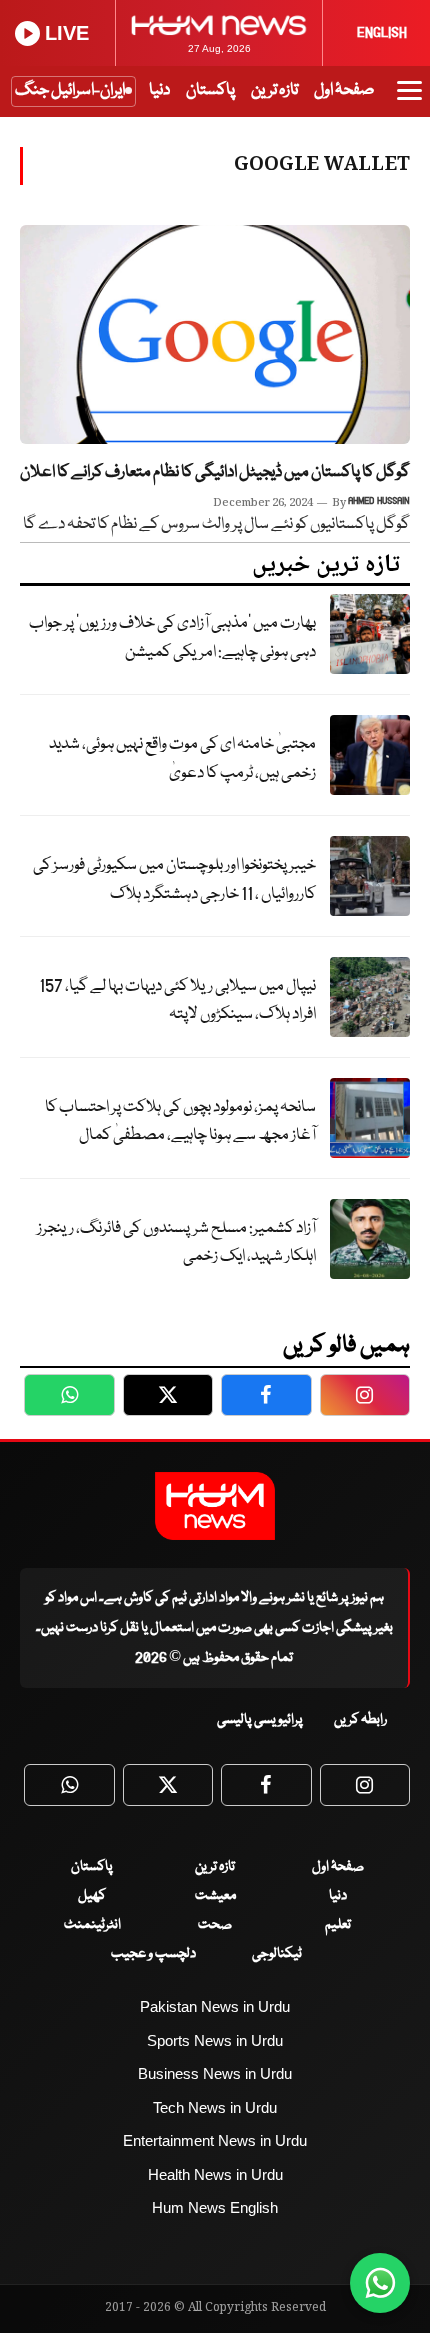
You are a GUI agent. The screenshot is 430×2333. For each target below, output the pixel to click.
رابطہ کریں (360, 1720)
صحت (215, 1925)
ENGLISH (382, 33)
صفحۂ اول (344, 90)
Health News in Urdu (215, 2174)
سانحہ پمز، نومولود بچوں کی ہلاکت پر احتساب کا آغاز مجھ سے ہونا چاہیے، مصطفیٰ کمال (180, 1122)
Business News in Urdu (215, 2073)
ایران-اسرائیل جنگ (70, 90)
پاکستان (210, 90)
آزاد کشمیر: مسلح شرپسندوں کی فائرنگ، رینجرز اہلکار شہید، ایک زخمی (176, 1243)
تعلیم (338, 1925)
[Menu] (409, 100)
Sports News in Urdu (215, 2040)
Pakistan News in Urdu (215, 2006)
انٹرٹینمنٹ (92, 1925)
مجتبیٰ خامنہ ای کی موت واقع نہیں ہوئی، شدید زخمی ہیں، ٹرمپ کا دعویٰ (182, 759)
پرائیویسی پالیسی (260, 1720)
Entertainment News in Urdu (215, 2140)
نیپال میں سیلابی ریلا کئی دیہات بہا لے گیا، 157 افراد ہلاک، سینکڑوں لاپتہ (177, 1001)
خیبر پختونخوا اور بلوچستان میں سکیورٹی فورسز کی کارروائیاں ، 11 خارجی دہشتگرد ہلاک (174, 880)
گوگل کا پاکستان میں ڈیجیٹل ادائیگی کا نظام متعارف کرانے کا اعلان (215, 472)
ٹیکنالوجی (277, 1954)
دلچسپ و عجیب (153, 1954)
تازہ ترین (274, 90)
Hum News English (215, 2207)
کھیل (92, 1896)
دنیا (159, 90)
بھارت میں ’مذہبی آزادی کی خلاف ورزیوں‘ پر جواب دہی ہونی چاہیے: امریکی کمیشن (172, 638)
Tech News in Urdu (215, 2107)
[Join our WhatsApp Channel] (380, 2283)
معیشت (215, 1896)
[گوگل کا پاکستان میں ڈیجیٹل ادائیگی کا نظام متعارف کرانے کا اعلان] (215, 334)
